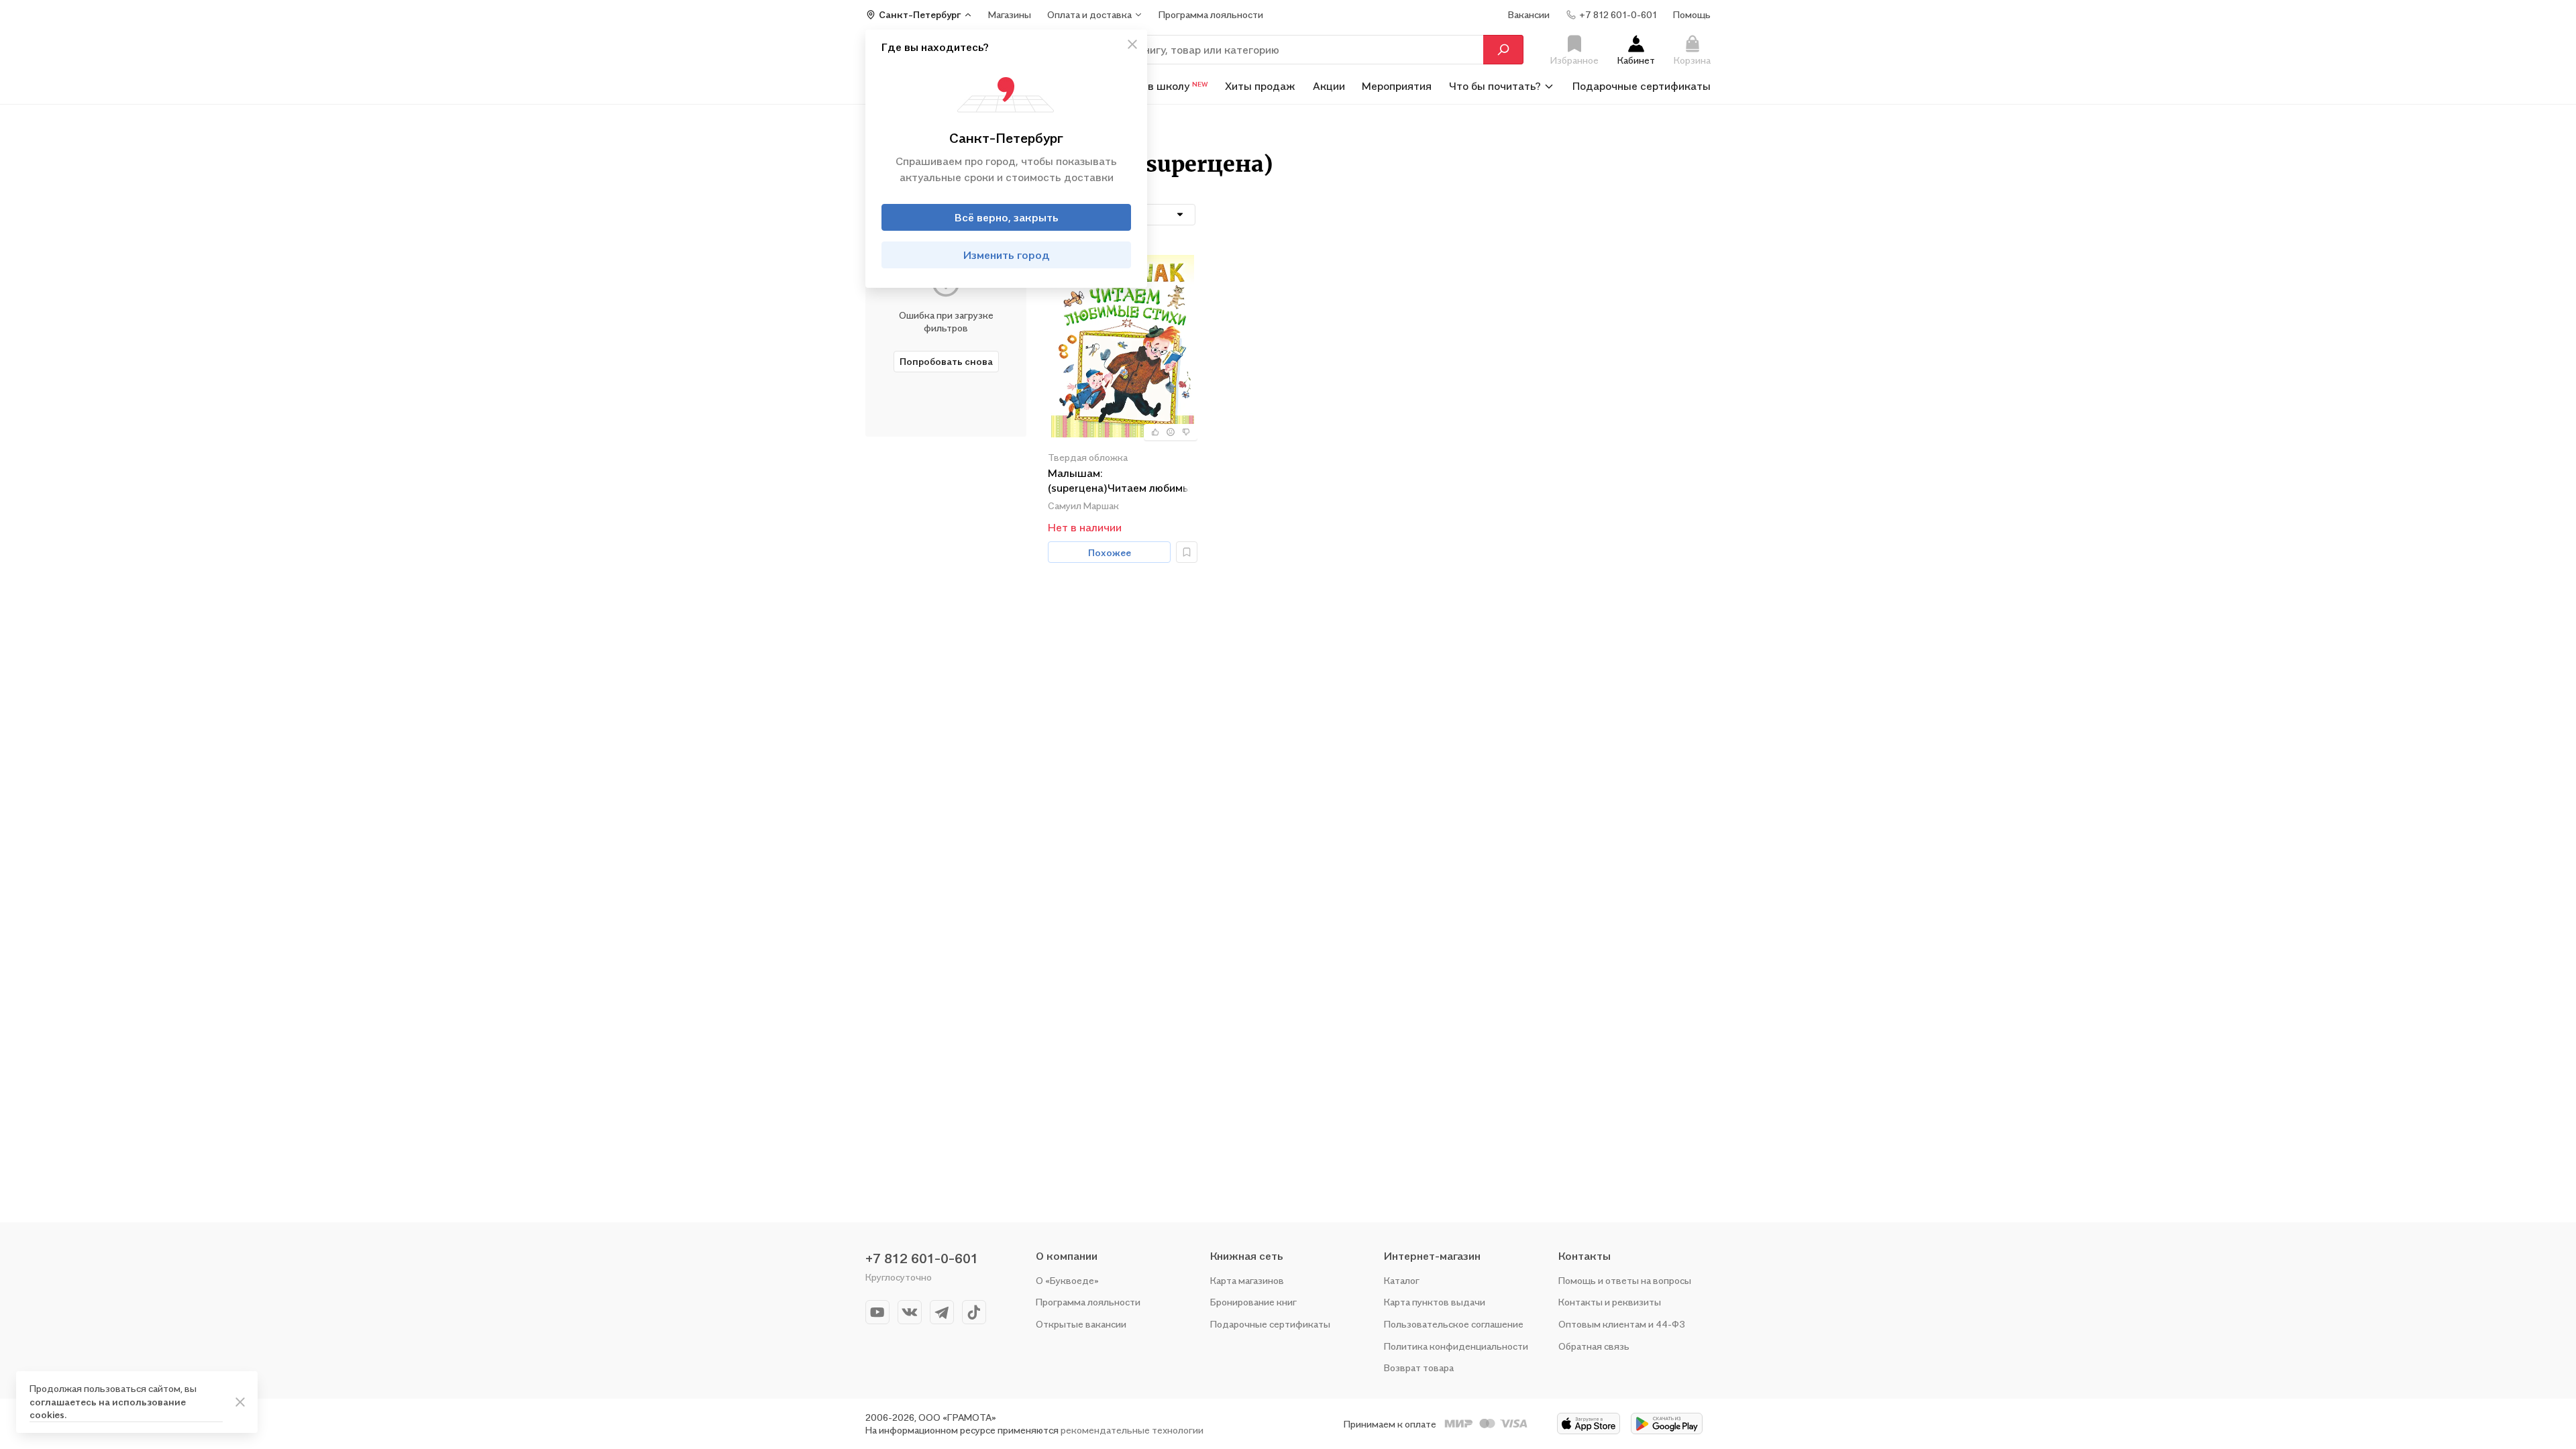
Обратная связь (1594, 1346)
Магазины (1010, 14)
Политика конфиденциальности (1456, 1346)
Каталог (1402, 1280)
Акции (1329, 86)
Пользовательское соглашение (1454, 1324)
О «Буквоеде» (1067, 1280)
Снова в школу (1161, 86)
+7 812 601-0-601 (922, 1258)
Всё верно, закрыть (1007, 217)
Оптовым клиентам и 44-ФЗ (1622, 1324)
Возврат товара (1419, 1367)
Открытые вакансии (1081, 1324)
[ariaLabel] (240, 1402)
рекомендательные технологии (1132, 1430)
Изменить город (1007, 255)
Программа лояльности (1088, 1302)
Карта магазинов (1247, 1280)
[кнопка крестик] (1132, 44)
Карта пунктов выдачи (1435, 1302)
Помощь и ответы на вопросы (1625, 1280)
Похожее (1110, 552)
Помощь (1692, 14)
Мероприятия (1397, 86)
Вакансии (1529, 14)
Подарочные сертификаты (1642, 86)
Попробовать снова (946, 361)
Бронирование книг (1253, 1302)
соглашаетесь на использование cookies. (108, 1408)
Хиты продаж (1260, 86)
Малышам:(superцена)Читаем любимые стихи (1122, 481)
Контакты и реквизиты (1610, 1302)
